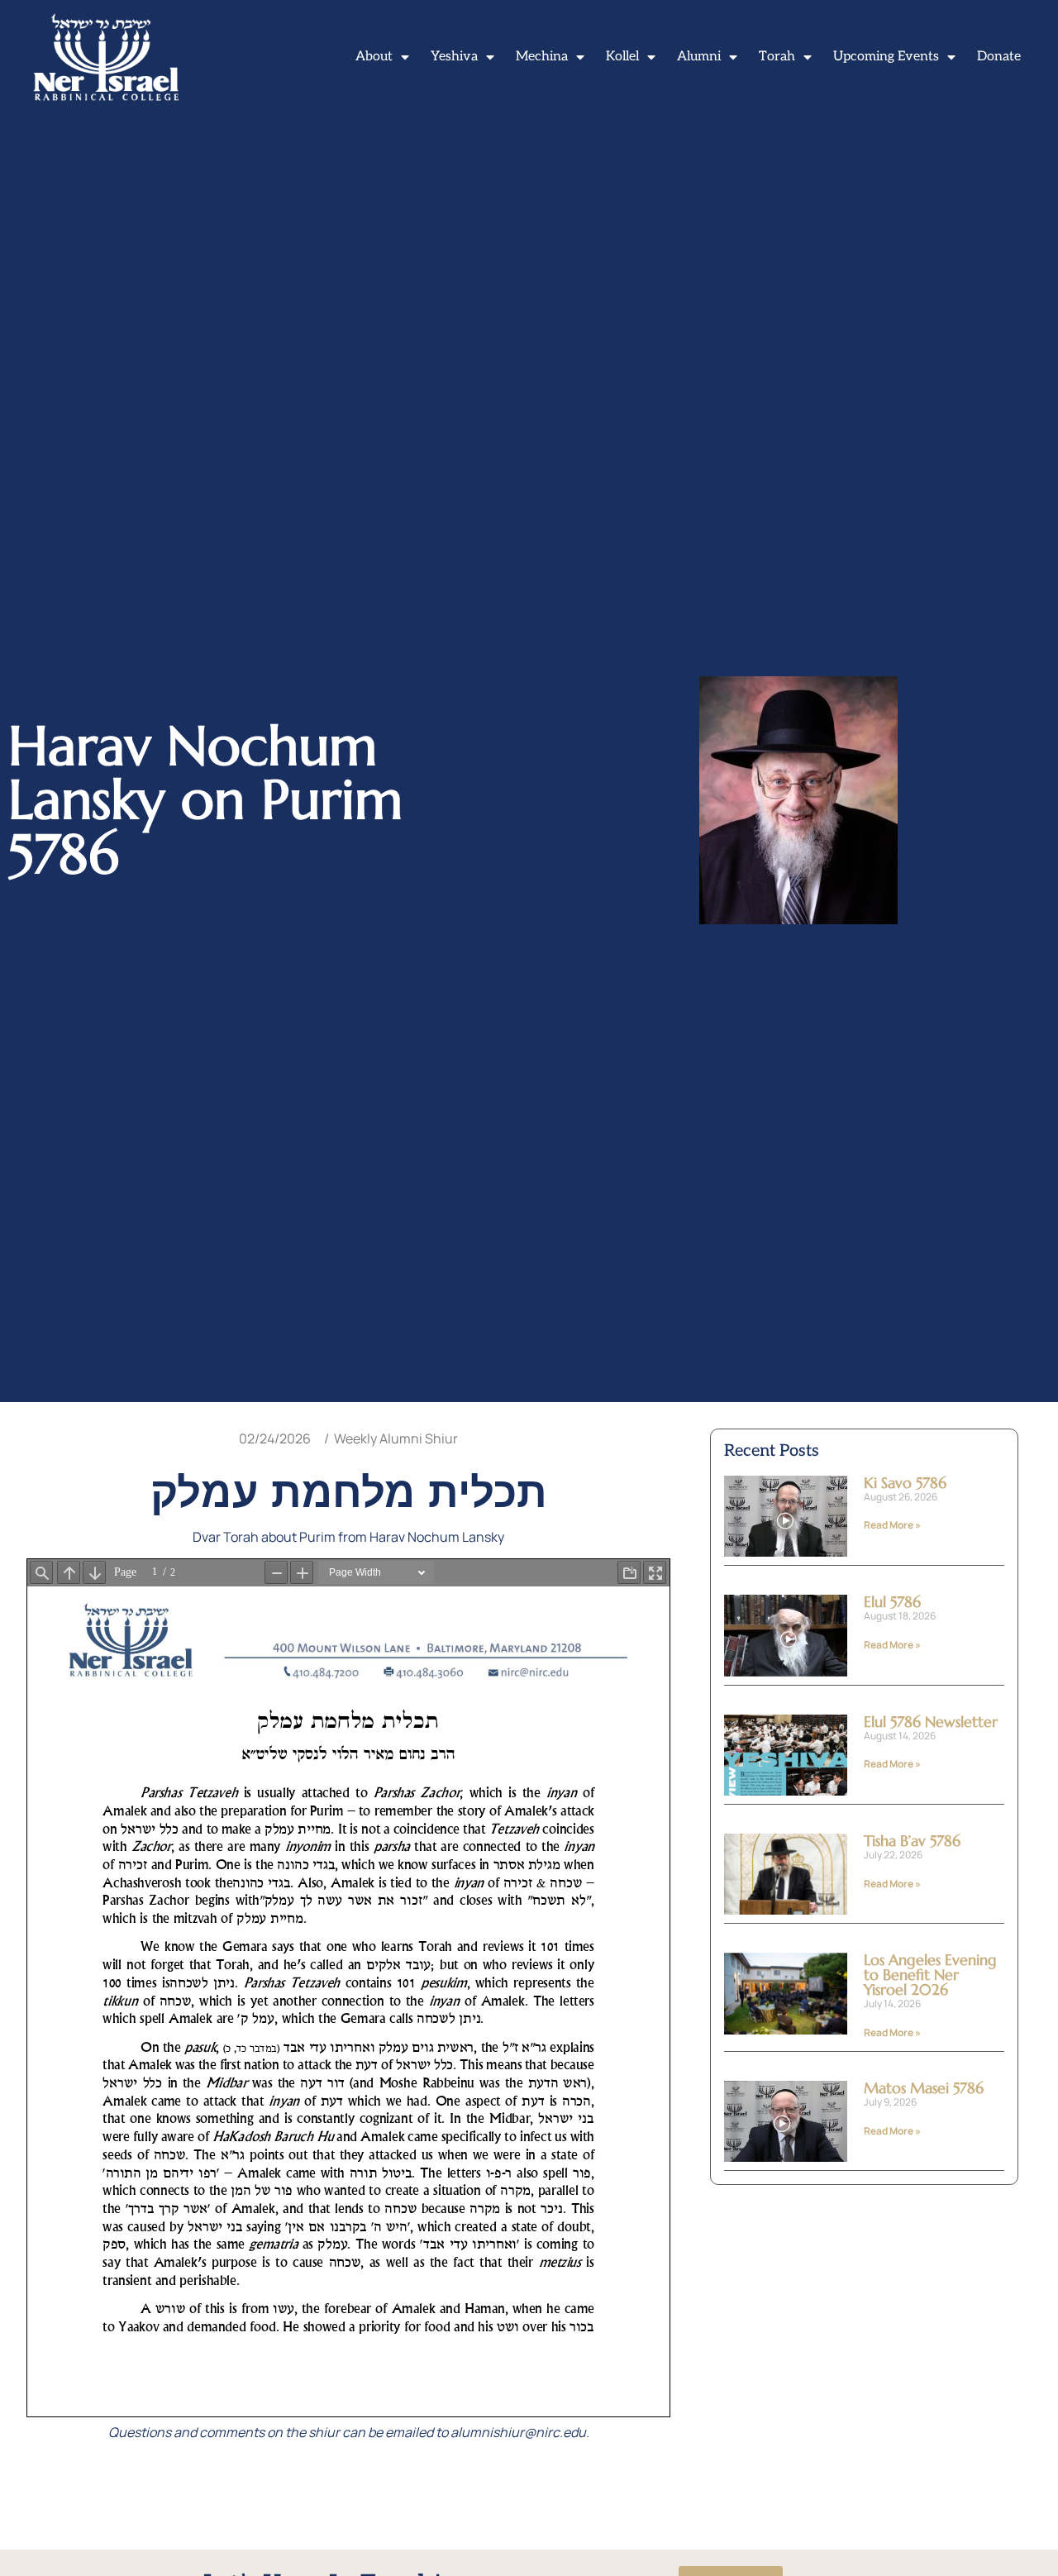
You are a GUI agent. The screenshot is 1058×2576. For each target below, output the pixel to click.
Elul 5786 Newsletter (931, 1722)
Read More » (892, 1525)
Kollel (622, 57)
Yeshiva (454, 57)
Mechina (542, 57)
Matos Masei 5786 (924, 2088)
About (374, 57)
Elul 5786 (892, 1602)
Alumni (699, 57)
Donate (999, 57)
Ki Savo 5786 (905, 1483)
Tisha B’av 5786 (912, 1841)
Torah (777, 57)
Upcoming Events (886, 57)
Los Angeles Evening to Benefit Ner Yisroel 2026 (930, 1975)
